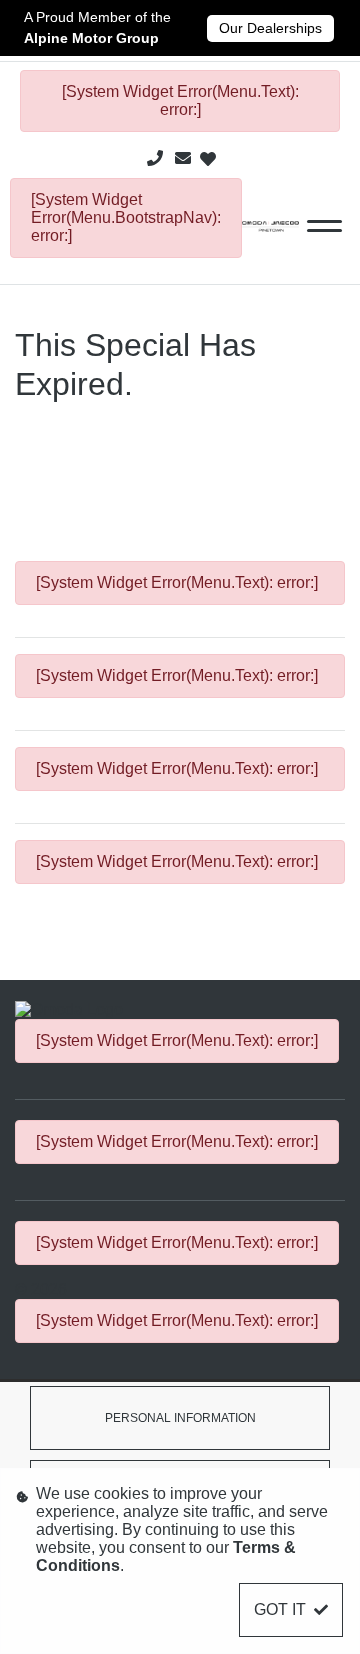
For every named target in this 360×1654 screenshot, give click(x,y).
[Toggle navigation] (324, 226)
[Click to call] (155, 158)
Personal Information (180, 1418)
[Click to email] (183, 158)
